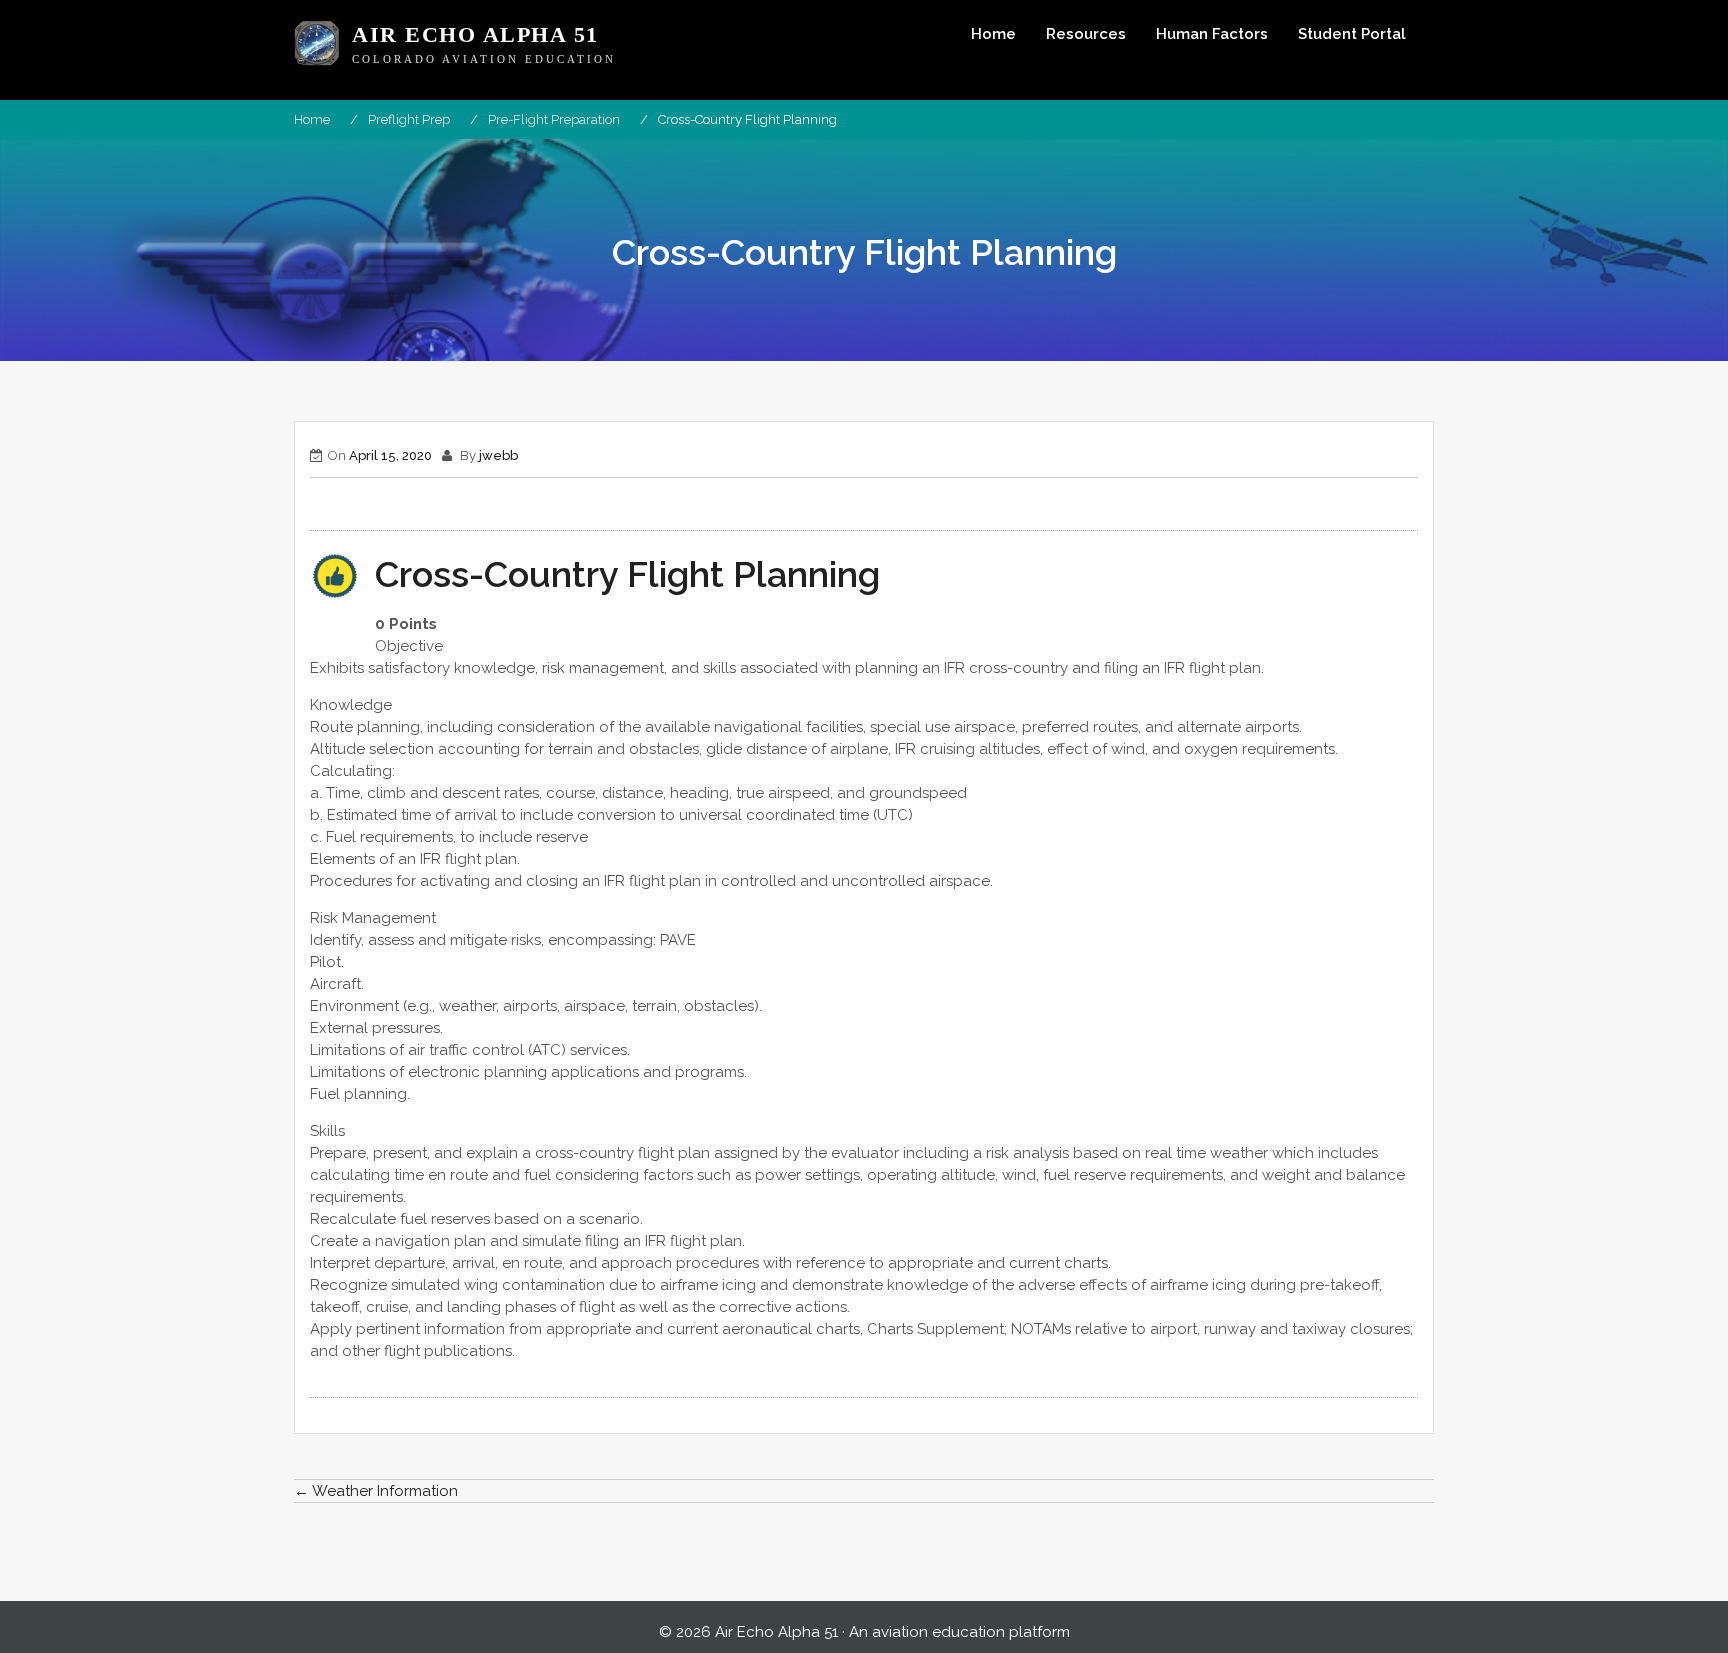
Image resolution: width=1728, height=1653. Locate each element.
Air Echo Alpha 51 (475, 35)
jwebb (498, 455)
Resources (1086, 34)
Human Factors (1212, 34)
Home (993, 34)
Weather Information (376, 1491)
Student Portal (1352, 34)
